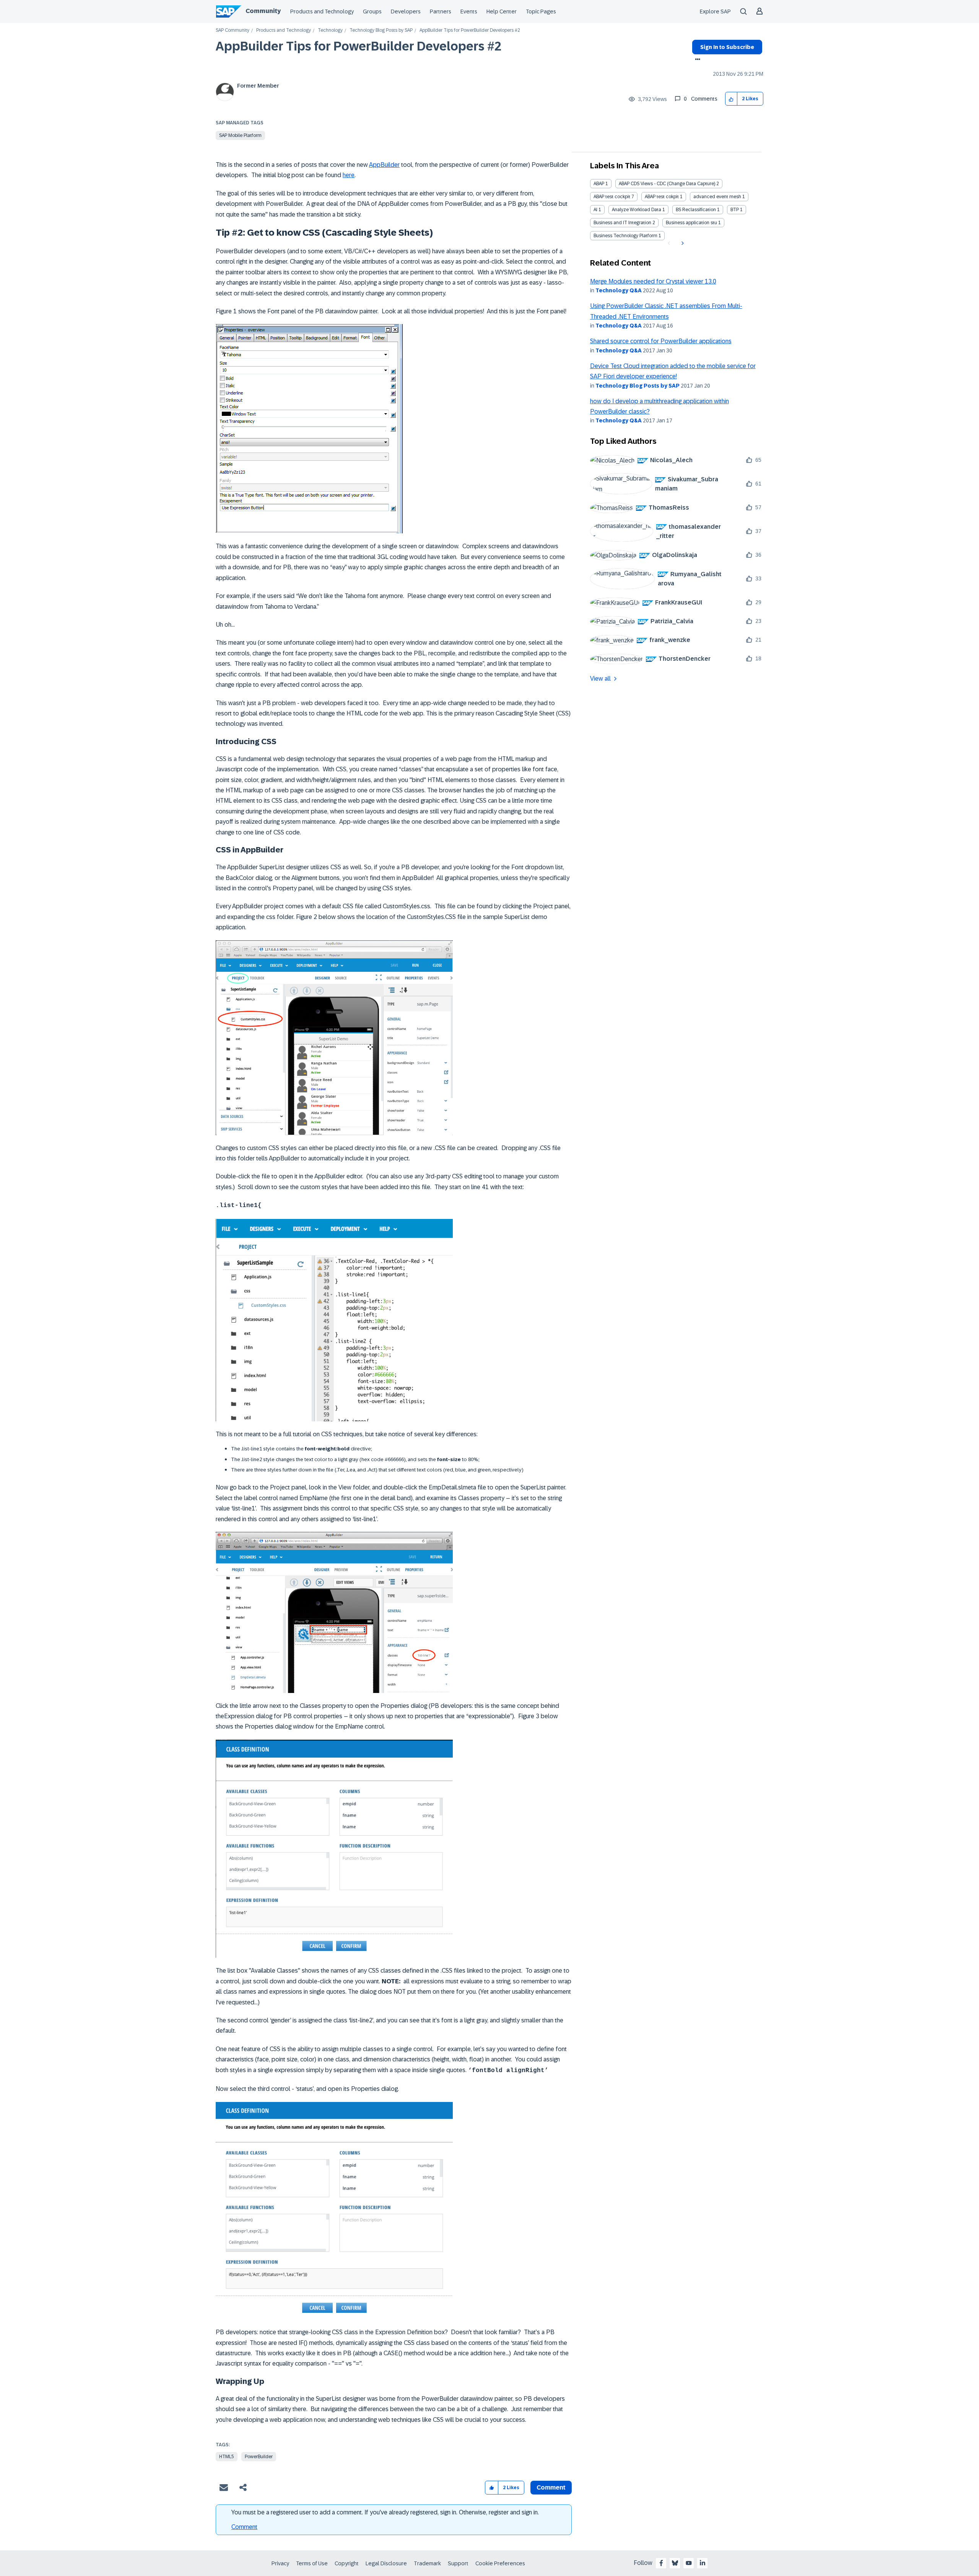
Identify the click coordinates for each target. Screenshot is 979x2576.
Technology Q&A (619, 290)
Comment (244, 2527)
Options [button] (696, 60)
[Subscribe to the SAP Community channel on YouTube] (689, 2563)
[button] (731, 99)
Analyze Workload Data (637, 210)
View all (600, 679)
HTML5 (227, 2457)
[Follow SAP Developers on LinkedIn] (703, 2563)
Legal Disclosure (386, 2563)
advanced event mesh (717, 197)
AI (595, 210)
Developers (406, 11)
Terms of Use (312, 2563)
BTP (735, 210)
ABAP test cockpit (612, 197)
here (349, 175)
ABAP (599, 184)
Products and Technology (322, 11)
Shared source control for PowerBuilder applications (661, 341)
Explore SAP (715, 11)
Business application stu (691, 223)
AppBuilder (384, 165)
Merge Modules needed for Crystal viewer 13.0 (653, 281)
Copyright (347, 2563)
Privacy (280, 2563)
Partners (441, 11)
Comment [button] (551, 2487)
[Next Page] (682, 243)
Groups (372, 11)
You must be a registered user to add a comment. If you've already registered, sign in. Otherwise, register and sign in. (385, 2512)
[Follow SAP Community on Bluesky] (675, 2563)
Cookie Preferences (500, 2563)
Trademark (427, 2563)
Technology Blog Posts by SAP (381, 30)
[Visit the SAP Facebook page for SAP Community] (661, 2563)
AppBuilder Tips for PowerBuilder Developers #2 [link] (470, 30)
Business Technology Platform (625, 236)
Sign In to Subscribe (727, 47)
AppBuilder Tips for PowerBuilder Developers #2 (359, 46)
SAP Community (233, 30)
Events (469, 11)
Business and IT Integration (622, 223)
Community (263, 11)
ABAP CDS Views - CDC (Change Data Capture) (667, 184)
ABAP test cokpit (662, 197)
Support (458, 2563)
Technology (330, 30)
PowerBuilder (259, 2457)
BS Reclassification (696, 210)
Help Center (502, 11)
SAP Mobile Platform (240, 135)
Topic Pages (541, 11)
